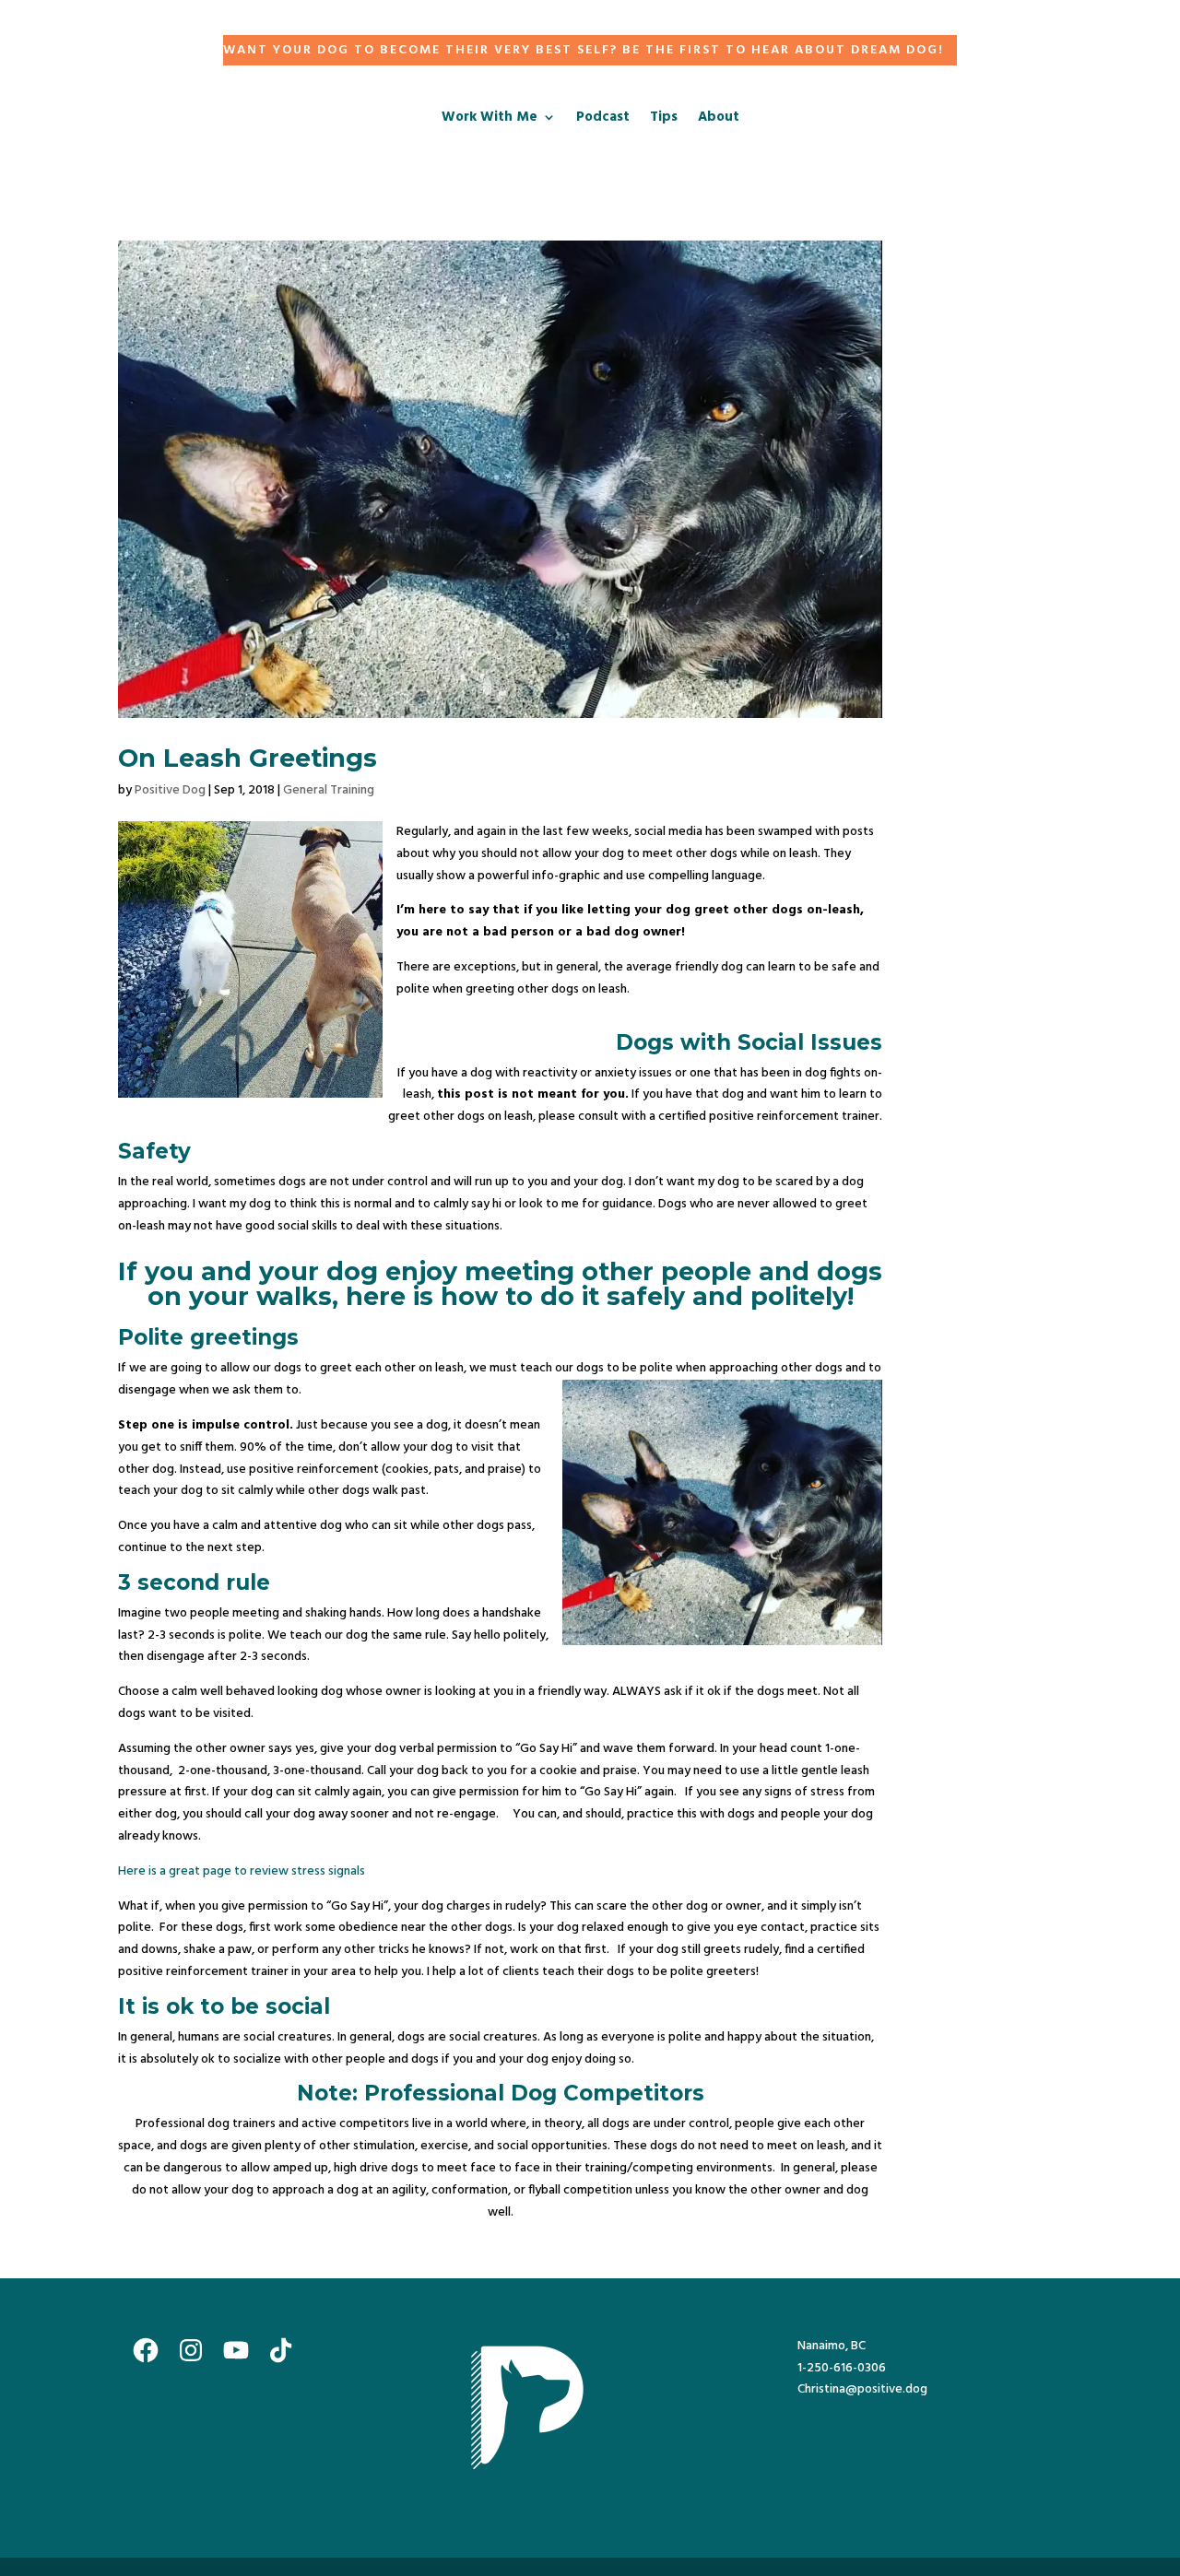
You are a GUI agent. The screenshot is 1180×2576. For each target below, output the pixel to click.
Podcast (603, 119)
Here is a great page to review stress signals (243, 1871)
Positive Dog (170, 790)
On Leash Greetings (248, 758)
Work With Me (490, 119)
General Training (329, 790)
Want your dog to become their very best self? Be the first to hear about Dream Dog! (584, 50)
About (719, 119)
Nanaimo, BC (832, 2346)
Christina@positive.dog (862, 2389)
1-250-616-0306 (842, 2368)
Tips (664, 119)
